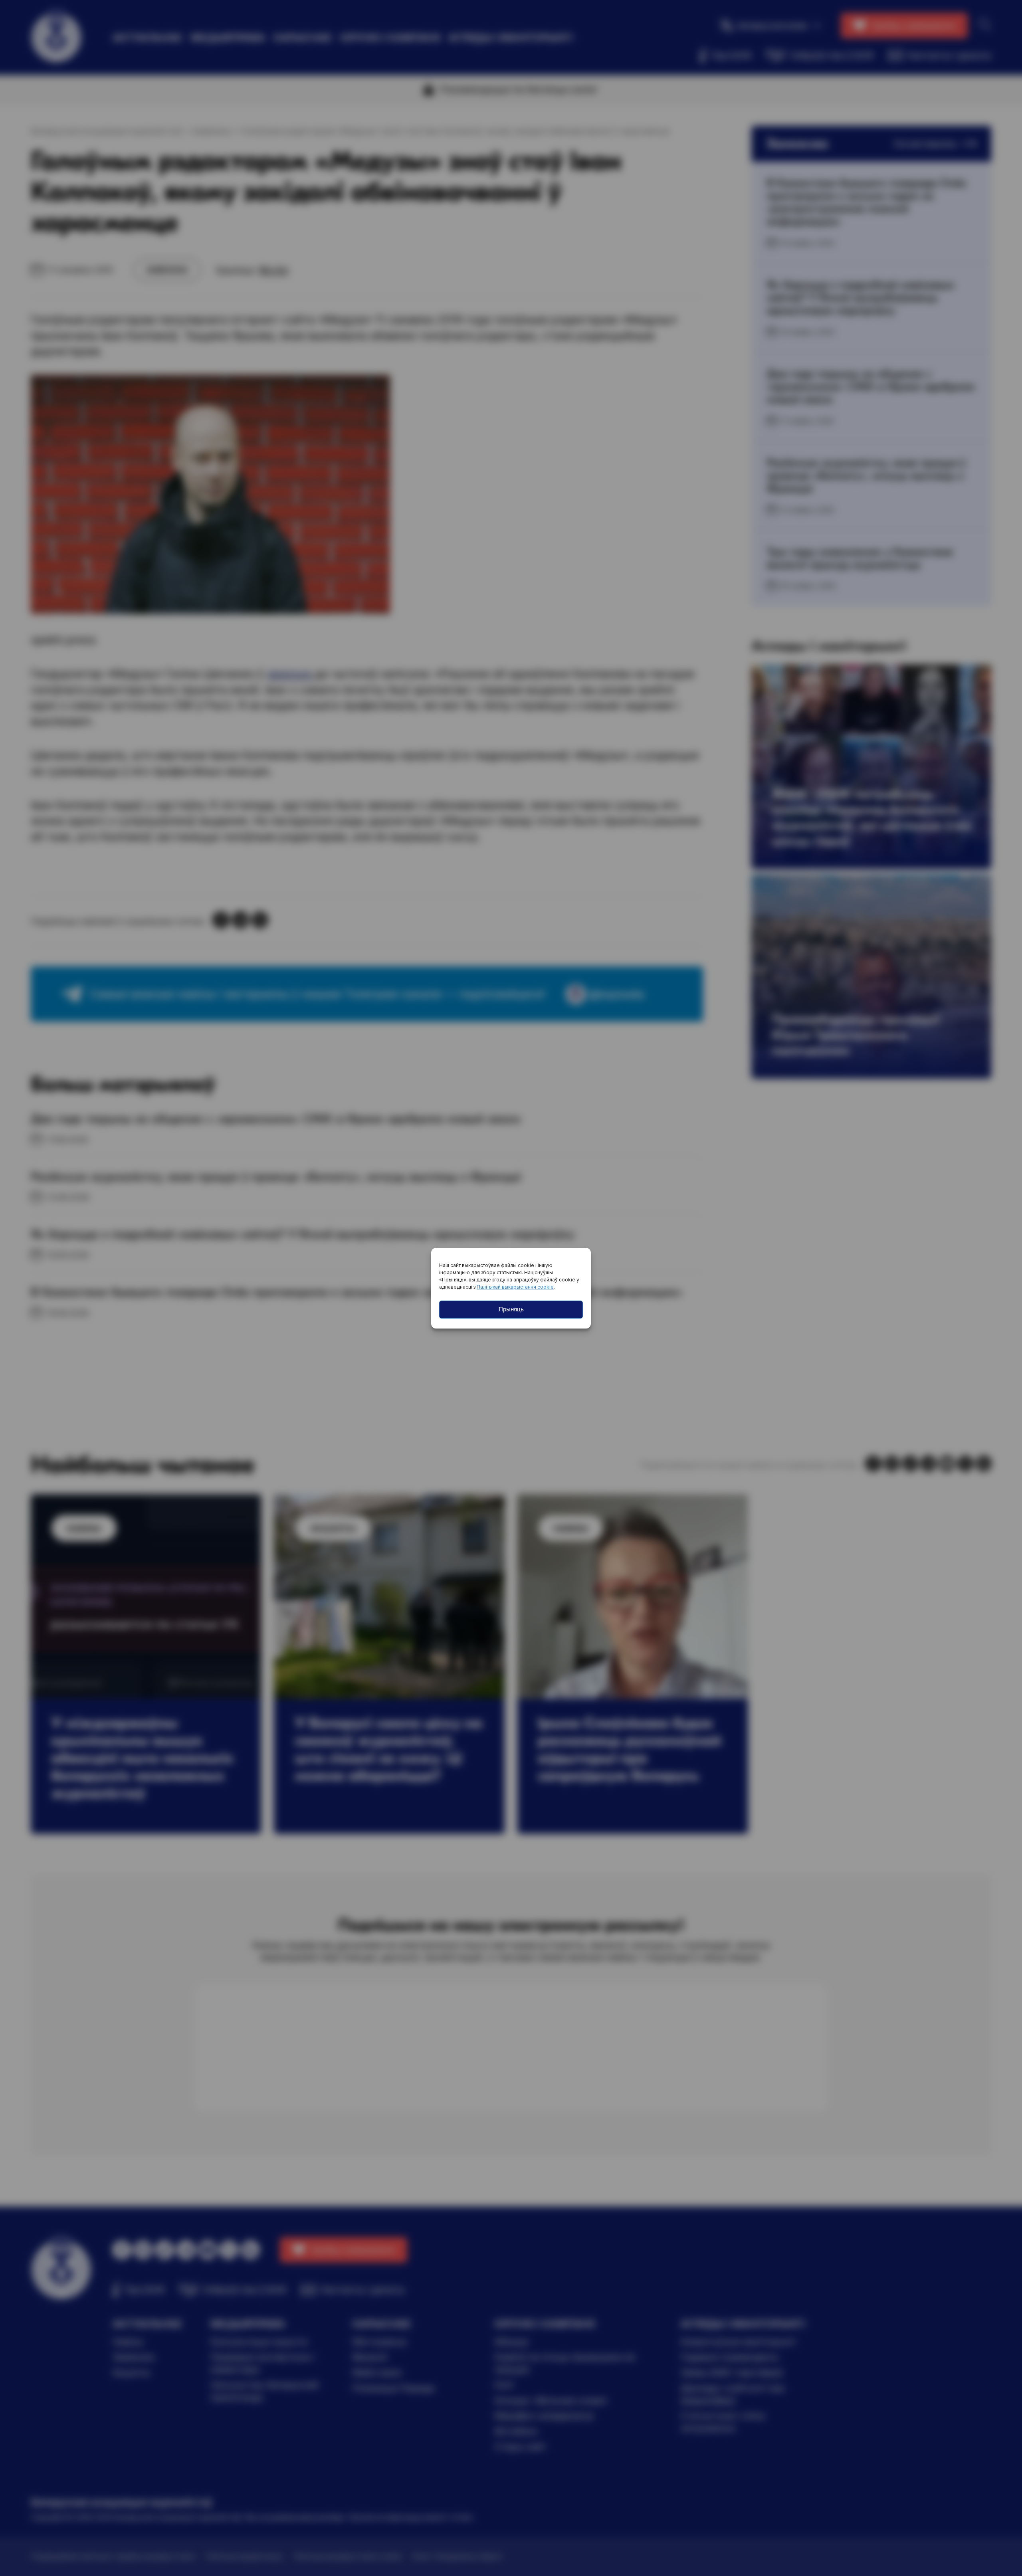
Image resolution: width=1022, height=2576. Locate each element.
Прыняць (511, 1309)
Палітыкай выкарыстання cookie (515, 1287)
